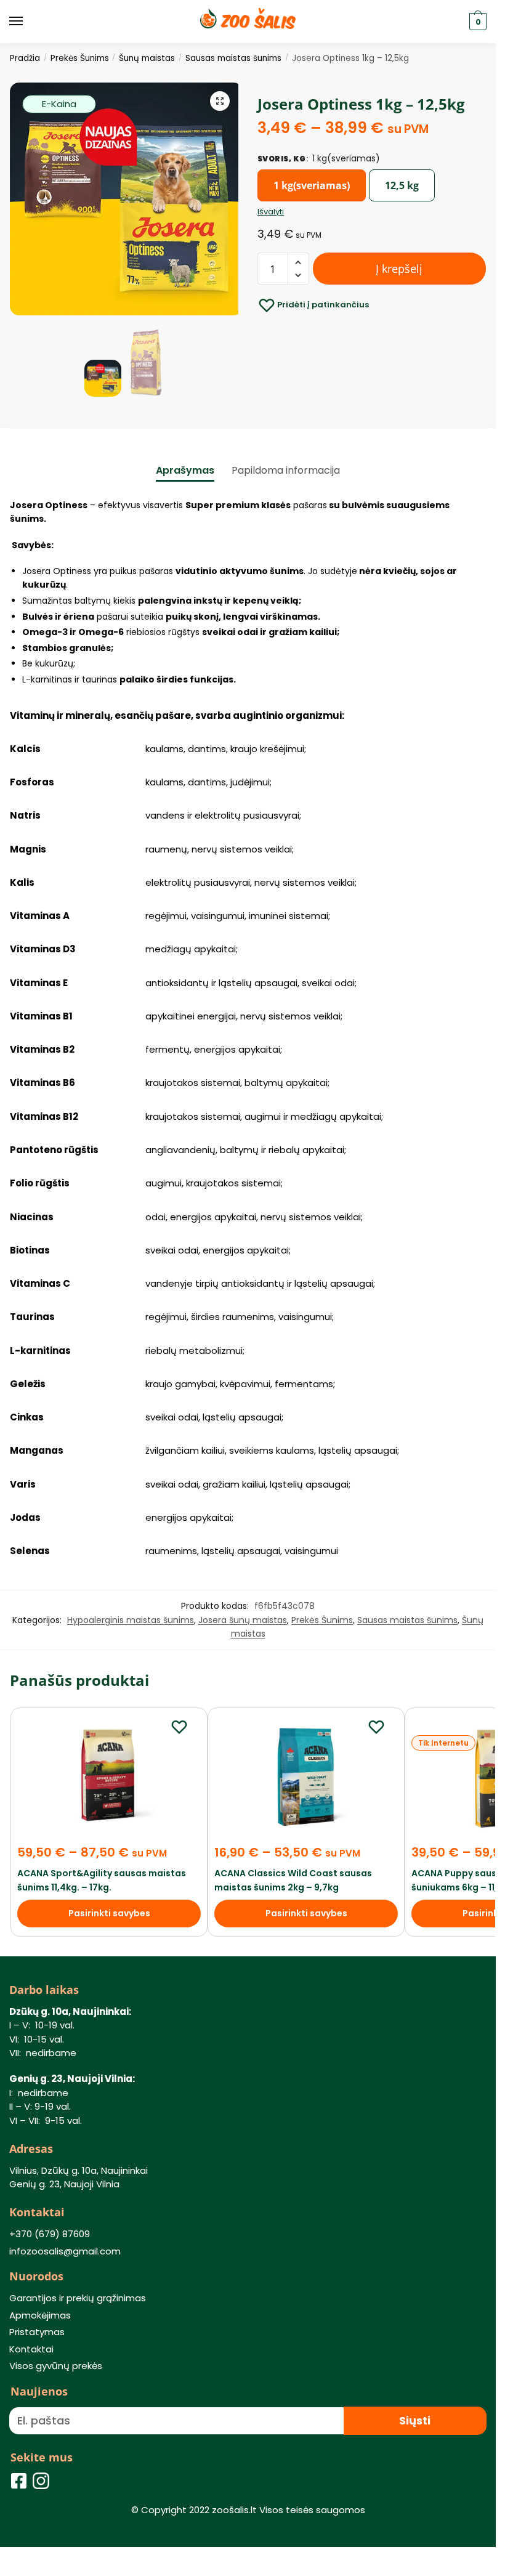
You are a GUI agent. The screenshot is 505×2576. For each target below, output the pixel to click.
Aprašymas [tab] (185, 470)
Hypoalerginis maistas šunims (131, 1620)
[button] (220, 101)
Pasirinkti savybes (109, 1913)
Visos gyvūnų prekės (56, 2366)
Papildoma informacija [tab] (286, 470)
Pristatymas (37, 2332)
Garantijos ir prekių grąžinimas (78, 2298)
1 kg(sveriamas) (312, 185)
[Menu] (28, 22)
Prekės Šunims (80, 58)
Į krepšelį (399, 269)
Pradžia (25, 58)
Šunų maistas (147, 58)
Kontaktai (31, 2349)
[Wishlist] (179, 1727)
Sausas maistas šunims (233, 58)
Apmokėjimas (40, 2315)
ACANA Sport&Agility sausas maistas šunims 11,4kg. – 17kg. (102, 1880)
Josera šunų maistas (243, 1620)
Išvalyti (271, 212)
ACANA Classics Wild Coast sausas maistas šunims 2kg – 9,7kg (293, 1880)
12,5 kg (402, 185)
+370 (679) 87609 (50, 2234)
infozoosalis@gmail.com (65, 2251)
